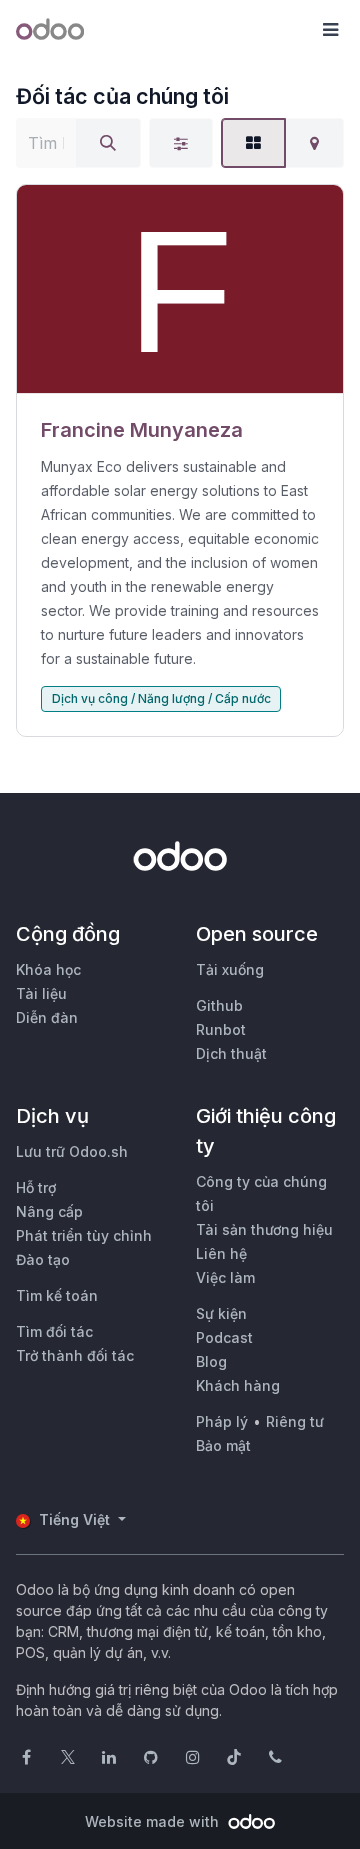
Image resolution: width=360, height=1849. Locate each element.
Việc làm (225, 1277)
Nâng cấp (49, 1211)
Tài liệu (41, 993)
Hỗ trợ (36, 1187)
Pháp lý (222, 1421)
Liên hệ (221, 1253)
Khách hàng (238, 1385)
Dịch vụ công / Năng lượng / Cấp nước (161, 698)
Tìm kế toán (57, 1295)
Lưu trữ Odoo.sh (72, 1151)
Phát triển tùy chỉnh (84, 1235)
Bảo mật (223, 1445)
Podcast (224, 1337)
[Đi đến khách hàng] (180, 289)
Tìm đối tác (54, 1331)
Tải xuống (230, 969)
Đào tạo (43, 1259)
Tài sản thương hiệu (264, 1229)
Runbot (221, 1029)
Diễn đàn (47, 1017)
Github (219, 1005)
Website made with (154, 1821)
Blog (211, 1361)
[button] (330, 30)
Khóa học (48, 969)
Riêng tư (295, 1421)
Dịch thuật (231, 1053)
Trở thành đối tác (75, 1355)
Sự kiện (221, 1313)
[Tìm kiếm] (108, 143)
